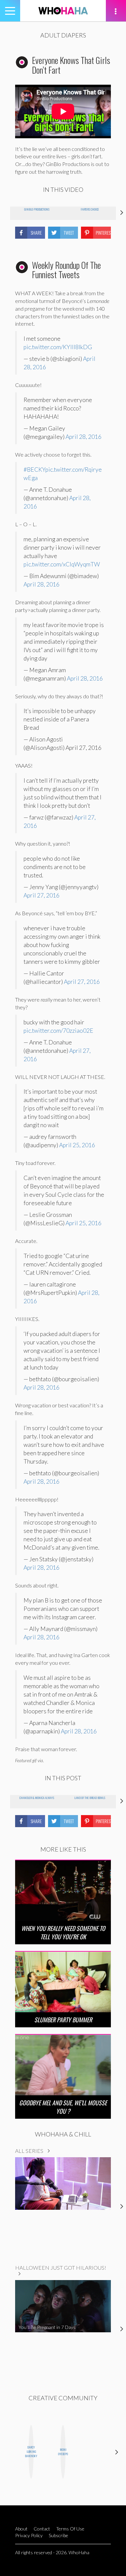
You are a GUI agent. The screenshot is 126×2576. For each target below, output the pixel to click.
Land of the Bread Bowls (90, 1798)
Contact (42, 2529)
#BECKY (34, 470)
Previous (9, 2452)
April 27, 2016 (41, 895)
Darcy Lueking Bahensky (31, 2451)
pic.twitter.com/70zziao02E (58, 1031)
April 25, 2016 (77, 1145)
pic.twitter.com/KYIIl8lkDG (58, 347)
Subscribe (58, 2535)
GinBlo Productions (37, 209)
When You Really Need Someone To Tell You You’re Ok (63, 1932)
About (21, 2529)
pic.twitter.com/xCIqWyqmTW (62, 564)
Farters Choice (90, 209)
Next (117, 2452)
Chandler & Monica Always (37, 1798)
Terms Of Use (70, 2529)
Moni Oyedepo (63, 2452)
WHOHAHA (63, 11)
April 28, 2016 (83, 437)
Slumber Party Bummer (63, 2020)
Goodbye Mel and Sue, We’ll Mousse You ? (63, 2107)
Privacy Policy (29, 2535)
